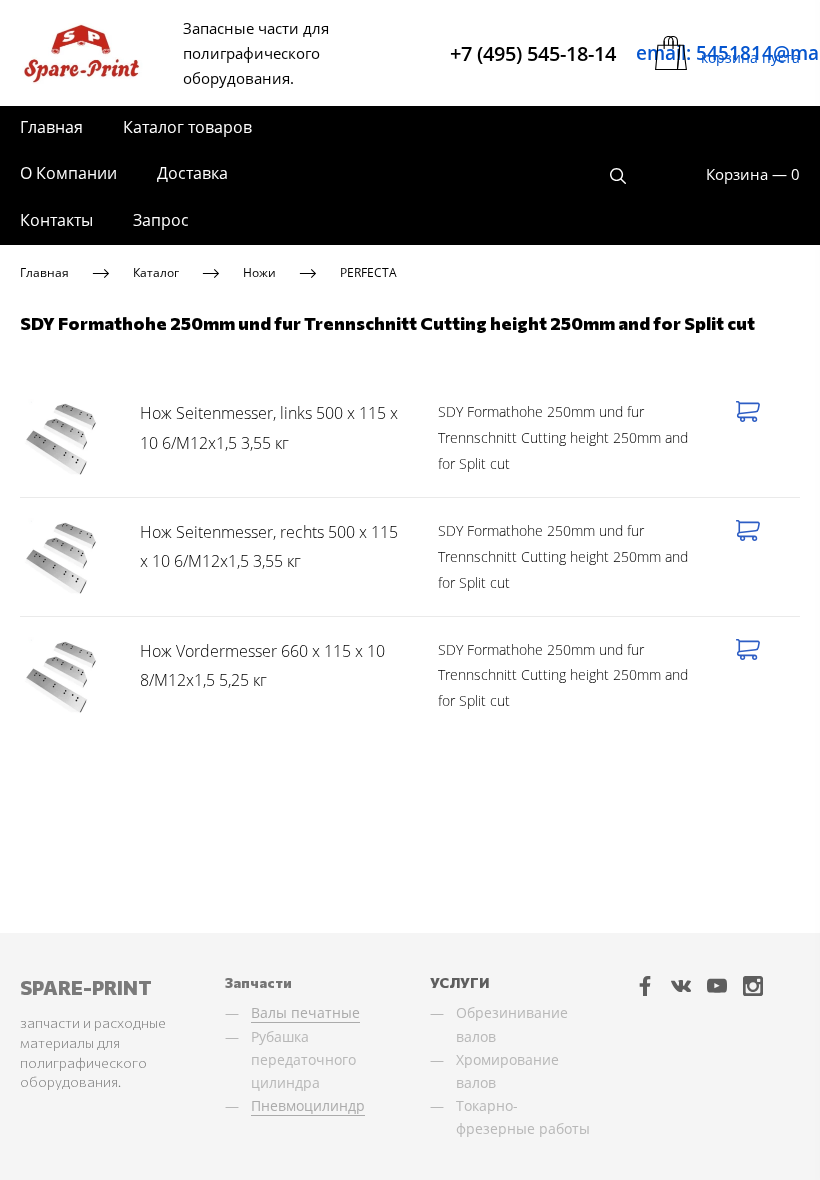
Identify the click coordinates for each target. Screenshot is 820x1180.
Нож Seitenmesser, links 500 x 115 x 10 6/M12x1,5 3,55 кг (269, 428)
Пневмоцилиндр (308, 1105)
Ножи (259, 272)
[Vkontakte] (681, 985)
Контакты (56, 220)
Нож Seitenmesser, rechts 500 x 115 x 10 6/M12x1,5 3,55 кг (269, 547)
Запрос (161, 220)
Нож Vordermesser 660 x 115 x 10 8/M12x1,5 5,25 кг (262, 666)
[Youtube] (717, 985)
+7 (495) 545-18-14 (533, 53)
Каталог (156, 272)
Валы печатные (305, 1012)
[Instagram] (753, 985)
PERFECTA (368, 272)
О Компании (68, 173)
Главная (51, 127)
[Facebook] (645, 985)
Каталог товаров (187, 127)
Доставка (192, 173)
